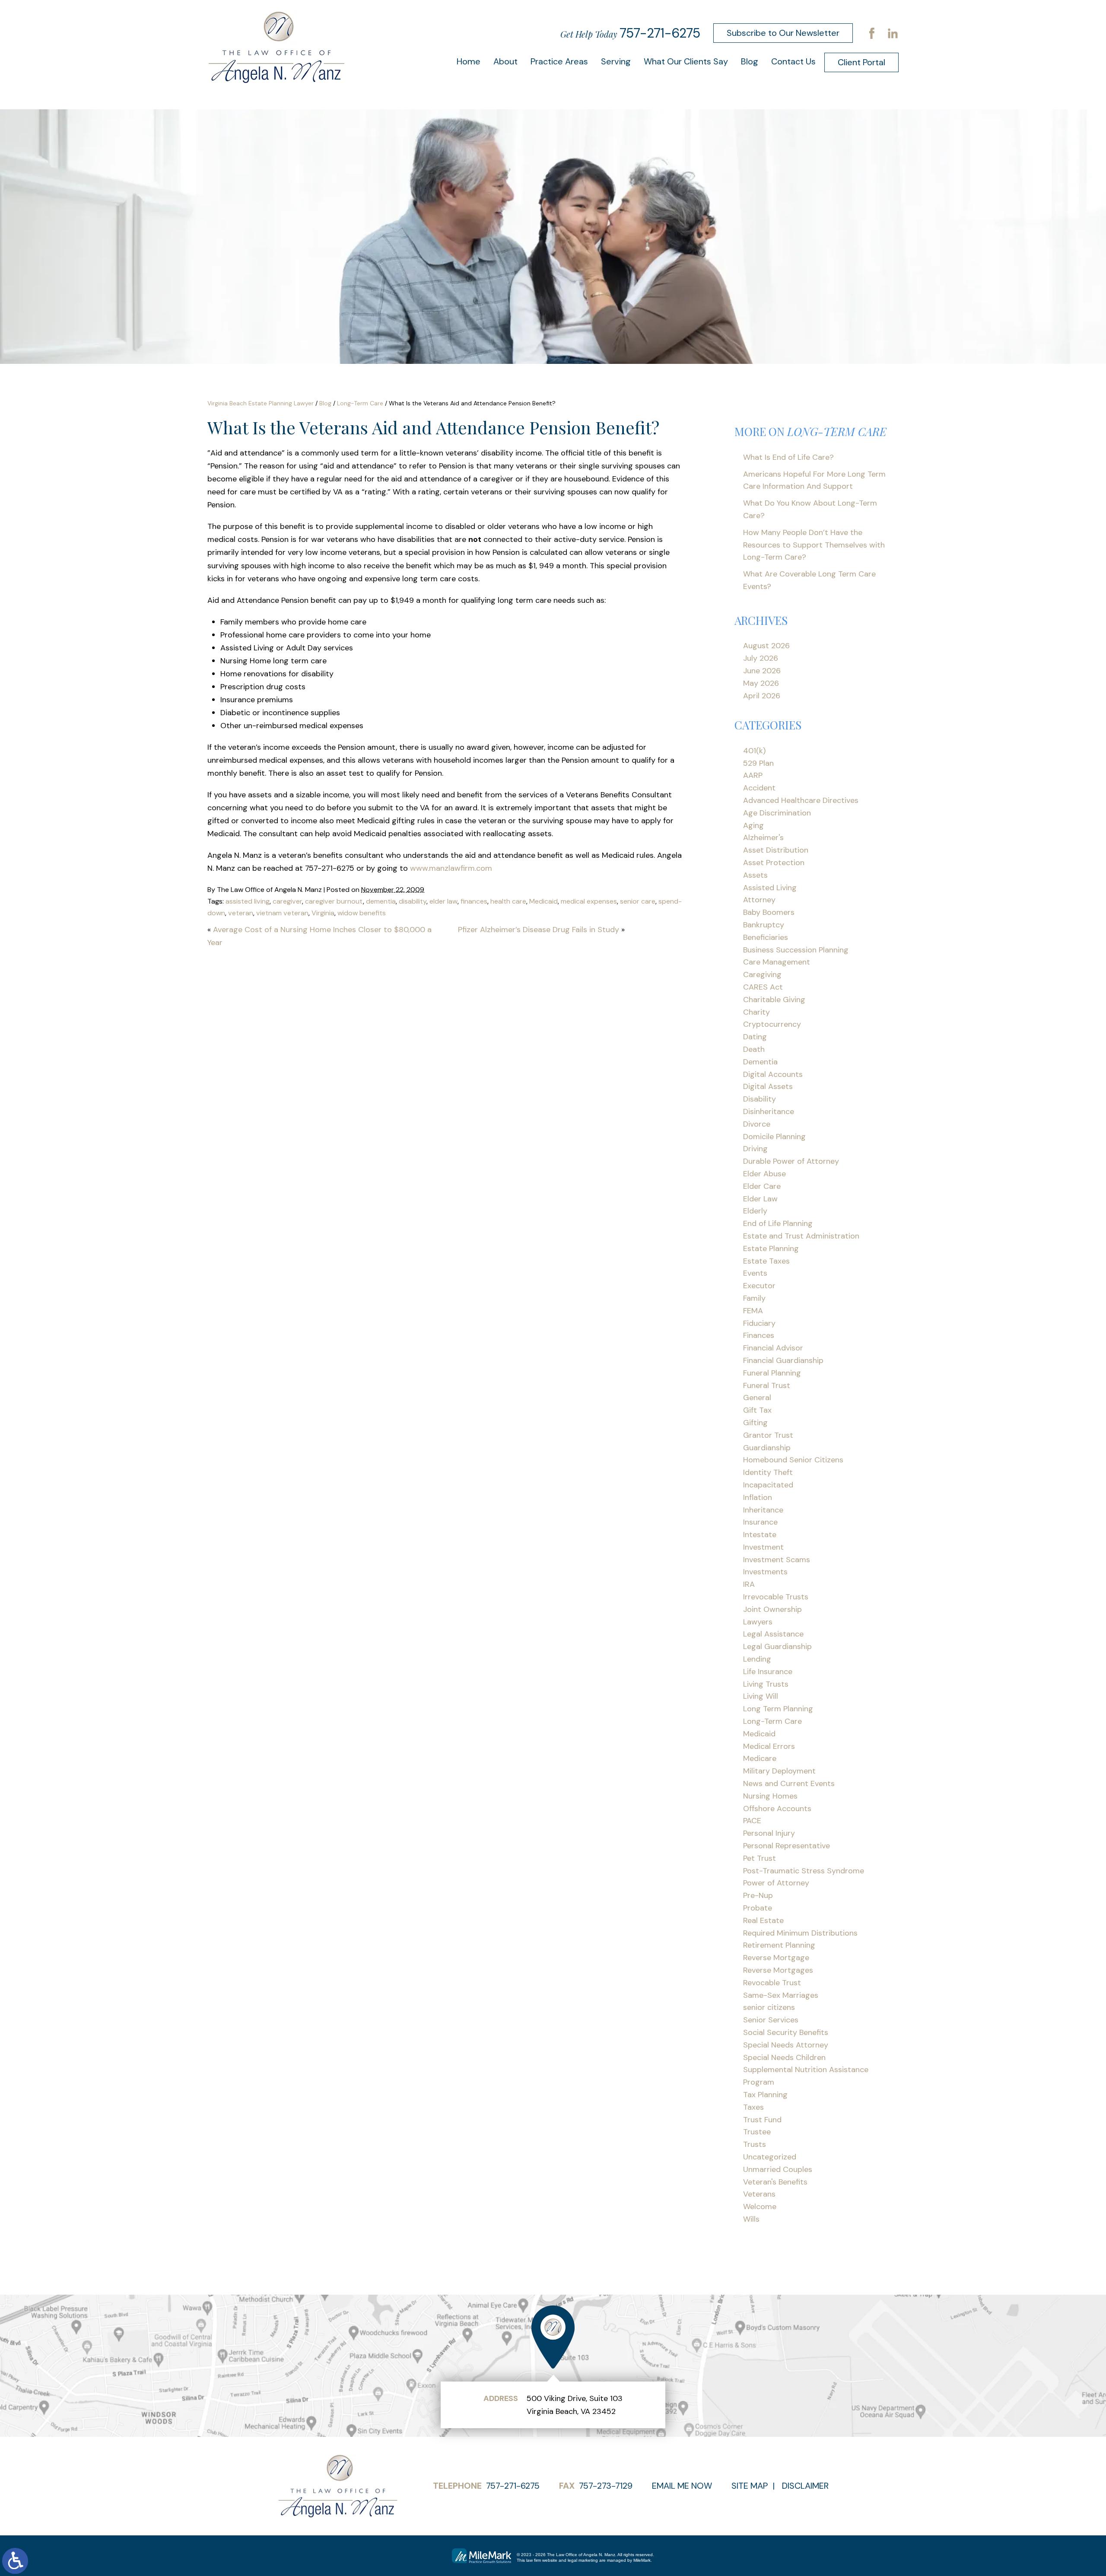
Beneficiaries (766, 937)
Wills (751, 2219)
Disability (760, 1099)
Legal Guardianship (777, 1646)
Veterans (759, 2194)
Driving (755, 1149)
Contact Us (793, 61)
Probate (758, 1908)
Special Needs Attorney (786, 2045)
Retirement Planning (779, 1945)
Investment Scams (777, 1560)
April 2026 (762, 696)
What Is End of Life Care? (788, 457)
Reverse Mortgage (776, 1958)
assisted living (248, 901)
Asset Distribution (776, 850)
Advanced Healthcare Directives (801, 800)
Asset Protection (774, 863)
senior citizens (769, 2007)
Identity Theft (768, 1472)
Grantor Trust (768, 1435)
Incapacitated (768, 1485)
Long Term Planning (778, 1709)
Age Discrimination (777, 813)
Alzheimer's (763, 837)
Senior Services (771, 2020)
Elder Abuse (764, 1174)
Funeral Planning (772, 1373)
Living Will (761, 1696)
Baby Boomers (769, 912)
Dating (755, 1037)
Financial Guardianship (783, 1360)
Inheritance (763, 1510)
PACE (752, 1821)
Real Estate (763, 1920)
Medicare (760, 1758)
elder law (443, 901)
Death (754, 1049)
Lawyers (758, 1622)
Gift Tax (757, 1410)
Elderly (755, 1211)
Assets (755, 875)
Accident (759, 788)
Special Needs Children (784, 2057)
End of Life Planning (778, 1223)
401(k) (754, 751)
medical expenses (589, 901)
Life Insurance (768, 1672)
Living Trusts (766, 1684)
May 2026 (761, 683)
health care (508, 901)
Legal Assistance (773, 1634)
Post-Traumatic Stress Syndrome (804, 1871)
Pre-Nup (758, 1895)
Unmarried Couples (778, 2169)
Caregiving (762, 974)
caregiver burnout (334, 901)
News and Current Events (789, 1783)
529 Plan (758, 763)
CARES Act (763, 987)
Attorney (759, 900)
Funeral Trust (767, 1385)
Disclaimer (805, 2486)
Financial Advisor (773, 1348)
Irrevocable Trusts (776, 1597)
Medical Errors (769, 1746)
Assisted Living (770, 888)
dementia (381, 901)
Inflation (758, 1497)
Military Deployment (779, 1771)
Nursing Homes (770, 1796)
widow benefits (362, 913)
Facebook (872, 33)
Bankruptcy (764, 925)
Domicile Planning (774, 1137)
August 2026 (766, 646)
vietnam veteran (282, 913)
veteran (241, 913)
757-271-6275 (660, 33)
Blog (750, 61)
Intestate (760, 1535)
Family (754, 1298)
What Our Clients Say (686, 61)
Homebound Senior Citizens (793, 1460)
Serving (616, 61)
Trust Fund (762, 2120)
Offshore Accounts (777, 1809)
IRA (749, 1584)
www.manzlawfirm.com (451, 868)
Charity (756, 1012)
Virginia (323, 913)
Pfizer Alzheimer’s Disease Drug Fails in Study (539, 930)
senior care (638, 901)
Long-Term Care (360, 403)
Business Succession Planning (796, 950)
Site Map (750, 2486)
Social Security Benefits (786, 2032)
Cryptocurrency (772, 1024)
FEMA (753, 1311)
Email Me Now (682, 2486)
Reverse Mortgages (778, 1970)
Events (755, 1273)
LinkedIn (893, 33)
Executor (759, 1286)
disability (413, 901)
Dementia (760, 1062)
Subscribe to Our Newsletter (783, 33)
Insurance (760, 1522)
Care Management (777, 962)
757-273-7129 (606, 2486)
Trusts (755, 2144)
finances (474, 901)
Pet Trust (760, 1858)
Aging (753, 825)
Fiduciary (759, 1323)
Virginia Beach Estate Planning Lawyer (261, 403)
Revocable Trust (772, 1983)
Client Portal (861, 62)
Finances (759, 1335)
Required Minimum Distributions (800, 1933)
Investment (763, 1547)
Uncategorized (770, 2157)
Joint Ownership (772, 1609)
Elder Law (760, 1199)
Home (469, 61)
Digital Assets (768, 1086)
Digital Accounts (773, 1074)
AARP (753, 775)
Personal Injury (769, 1833)
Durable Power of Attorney (791, 1161)
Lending (757, 1659)
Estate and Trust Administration (801, 1236)
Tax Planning (765, 2095)
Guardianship (767, 1448)
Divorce (757, 1124)
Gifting (755, 1423)
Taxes (753, 2107)
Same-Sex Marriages (781, 1995)
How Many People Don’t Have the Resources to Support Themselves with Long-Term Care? (814, 545)
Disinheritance (769, 1111)
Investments (765, 1572)
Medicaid (543, 901)
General (757, 1398)
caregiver (287, 901)
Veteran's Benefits (775, 2182)
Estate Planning (771, 1248)
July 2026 (761, 658)
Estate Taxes (766, 1261)
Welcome (760, 2207)
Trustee (757, 2132)
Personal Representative (787, 1846)
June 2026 (762, 671)
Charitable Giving (774, 1000)
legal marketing (583, 2560)
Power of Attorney (776, 1883)
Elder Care (762, 1186)
